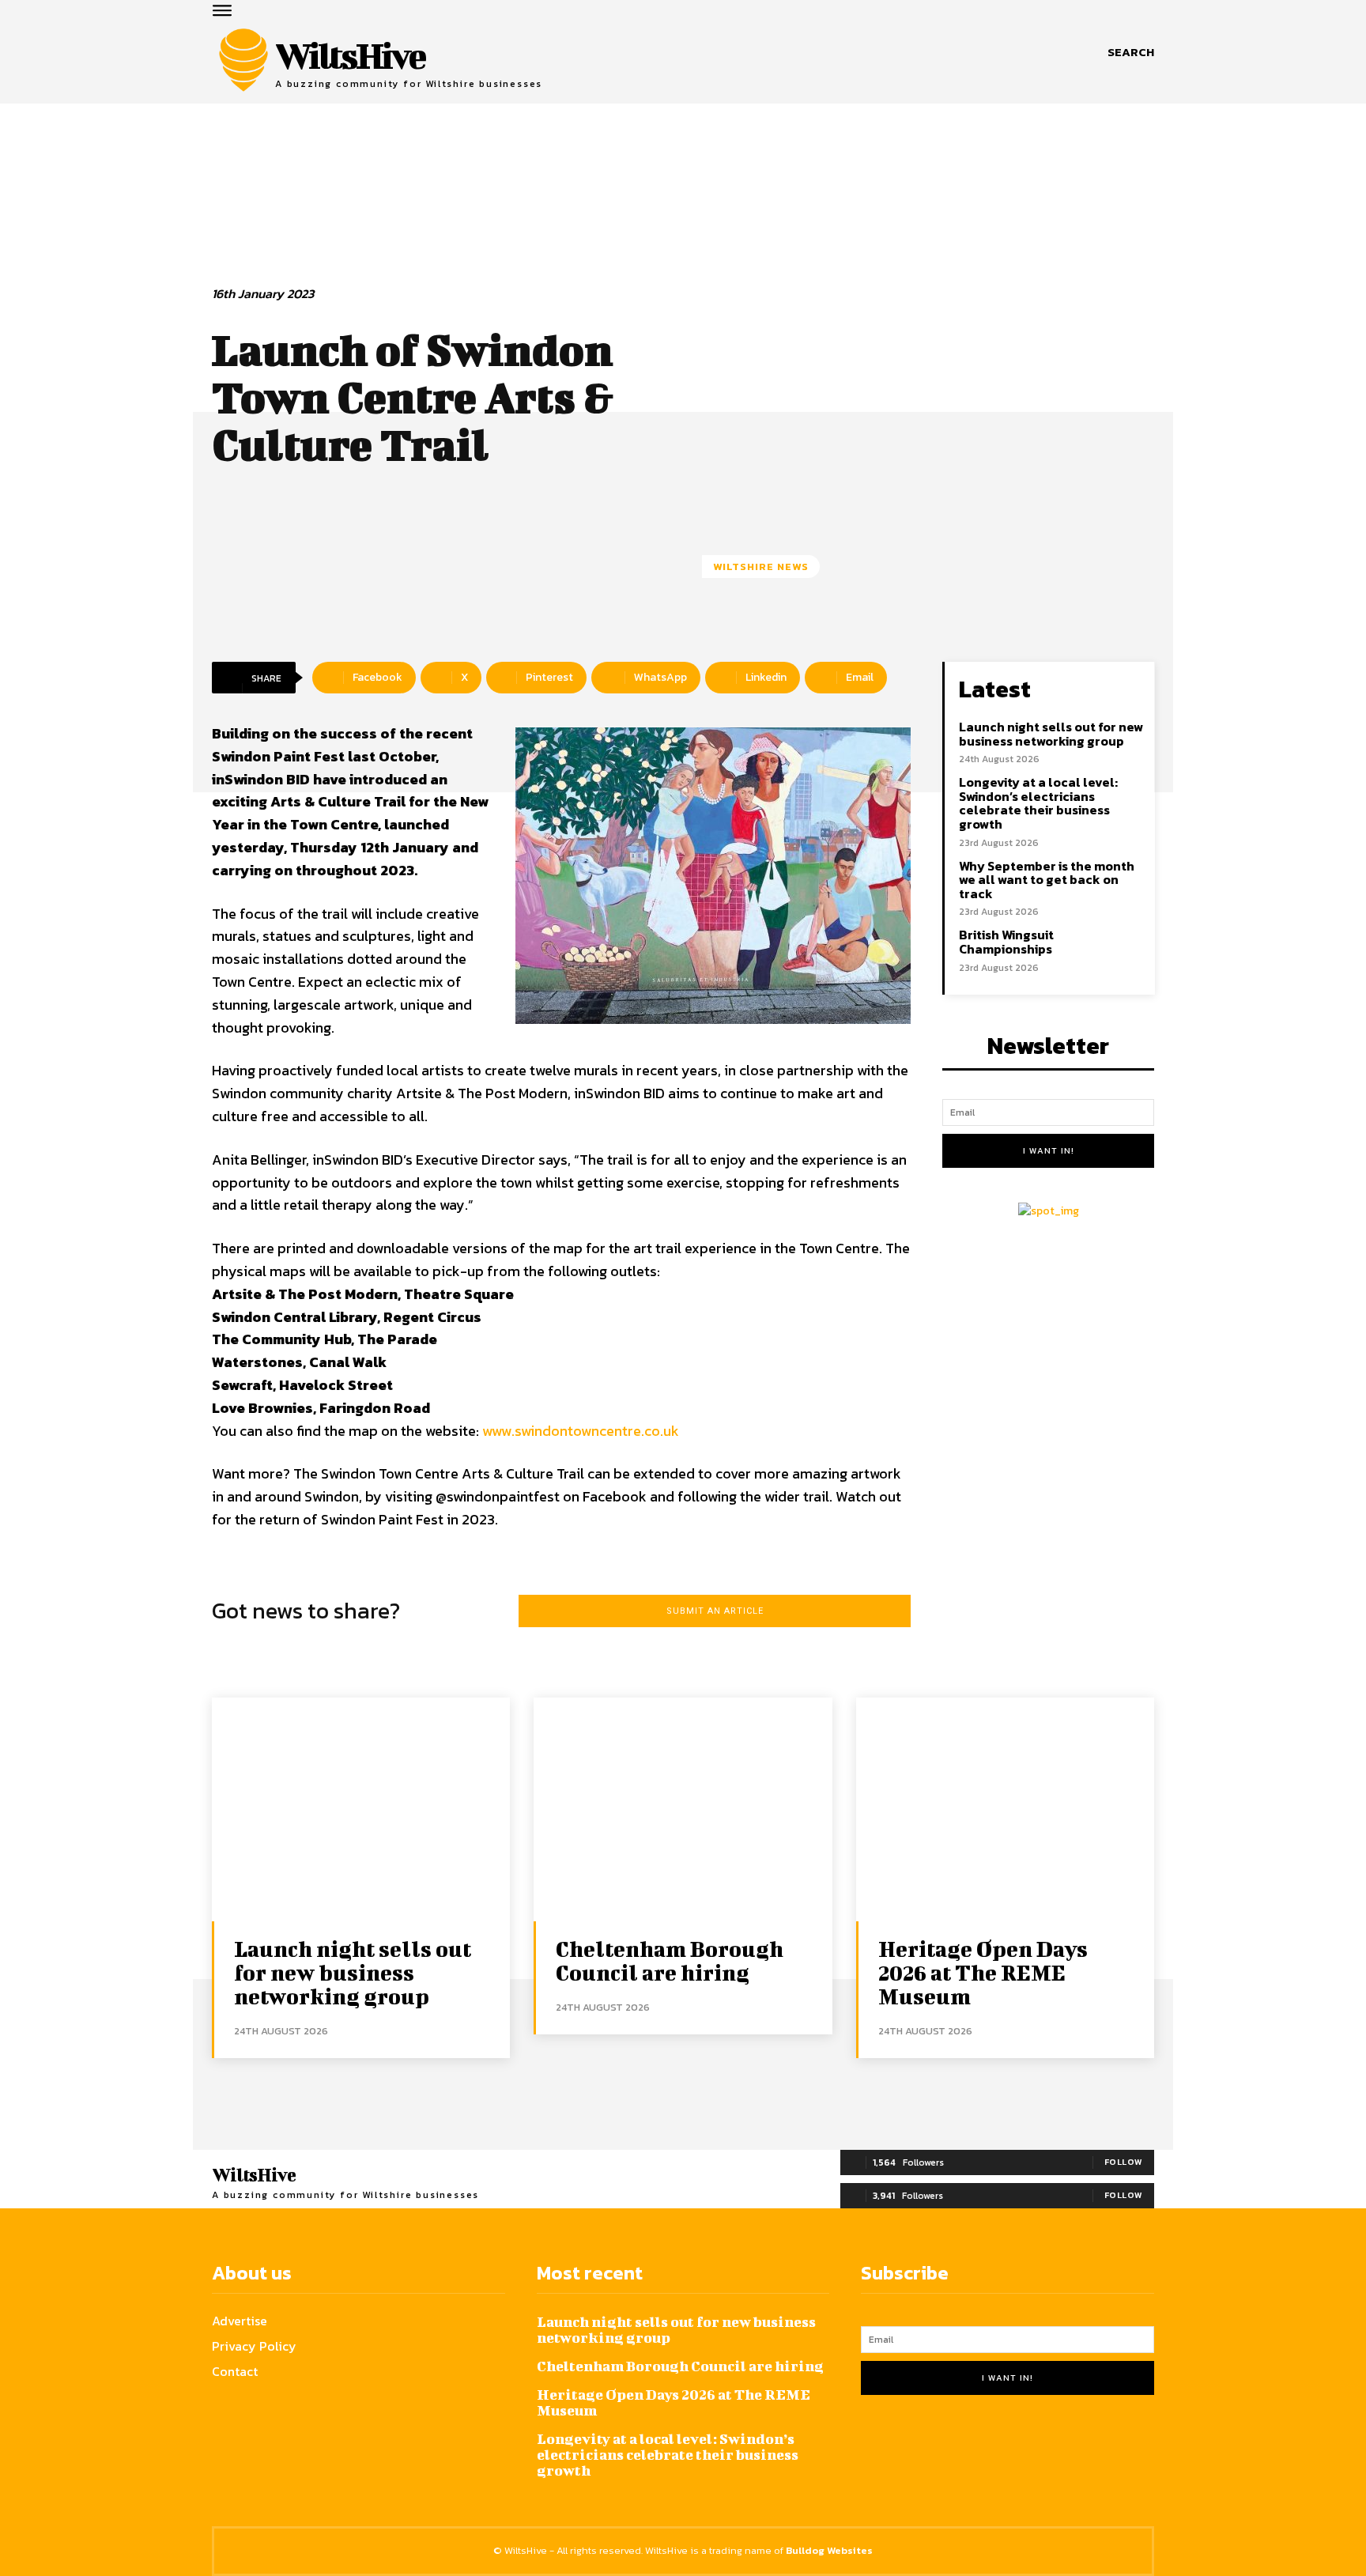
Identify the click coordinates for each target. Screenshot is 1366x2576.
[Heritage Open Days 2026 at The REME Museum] (1005, 1809)
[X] (992, 2449)
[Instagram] (915, 2449)
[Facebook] (876, 2449)
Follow (1124, 2162)
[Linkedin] (954, 2449)
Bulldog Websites (829, 2550)
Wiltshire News (761, 567)
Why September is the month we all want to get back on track (1047, 880)
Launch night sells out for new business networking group (1051, 734)
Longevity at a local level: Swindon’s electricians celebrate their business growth (1038, 803)
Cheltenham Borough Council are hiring (670, 1960)
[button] (1131, 52)
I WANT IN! (1049, 1150)
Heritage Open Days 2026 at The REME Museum (983, 1972)
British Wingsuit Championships (1006, 942)
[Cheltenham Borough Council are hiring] (683, 1809)
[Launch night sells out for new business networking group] (361, 1809)
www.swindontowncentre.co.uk (581, 1431)
